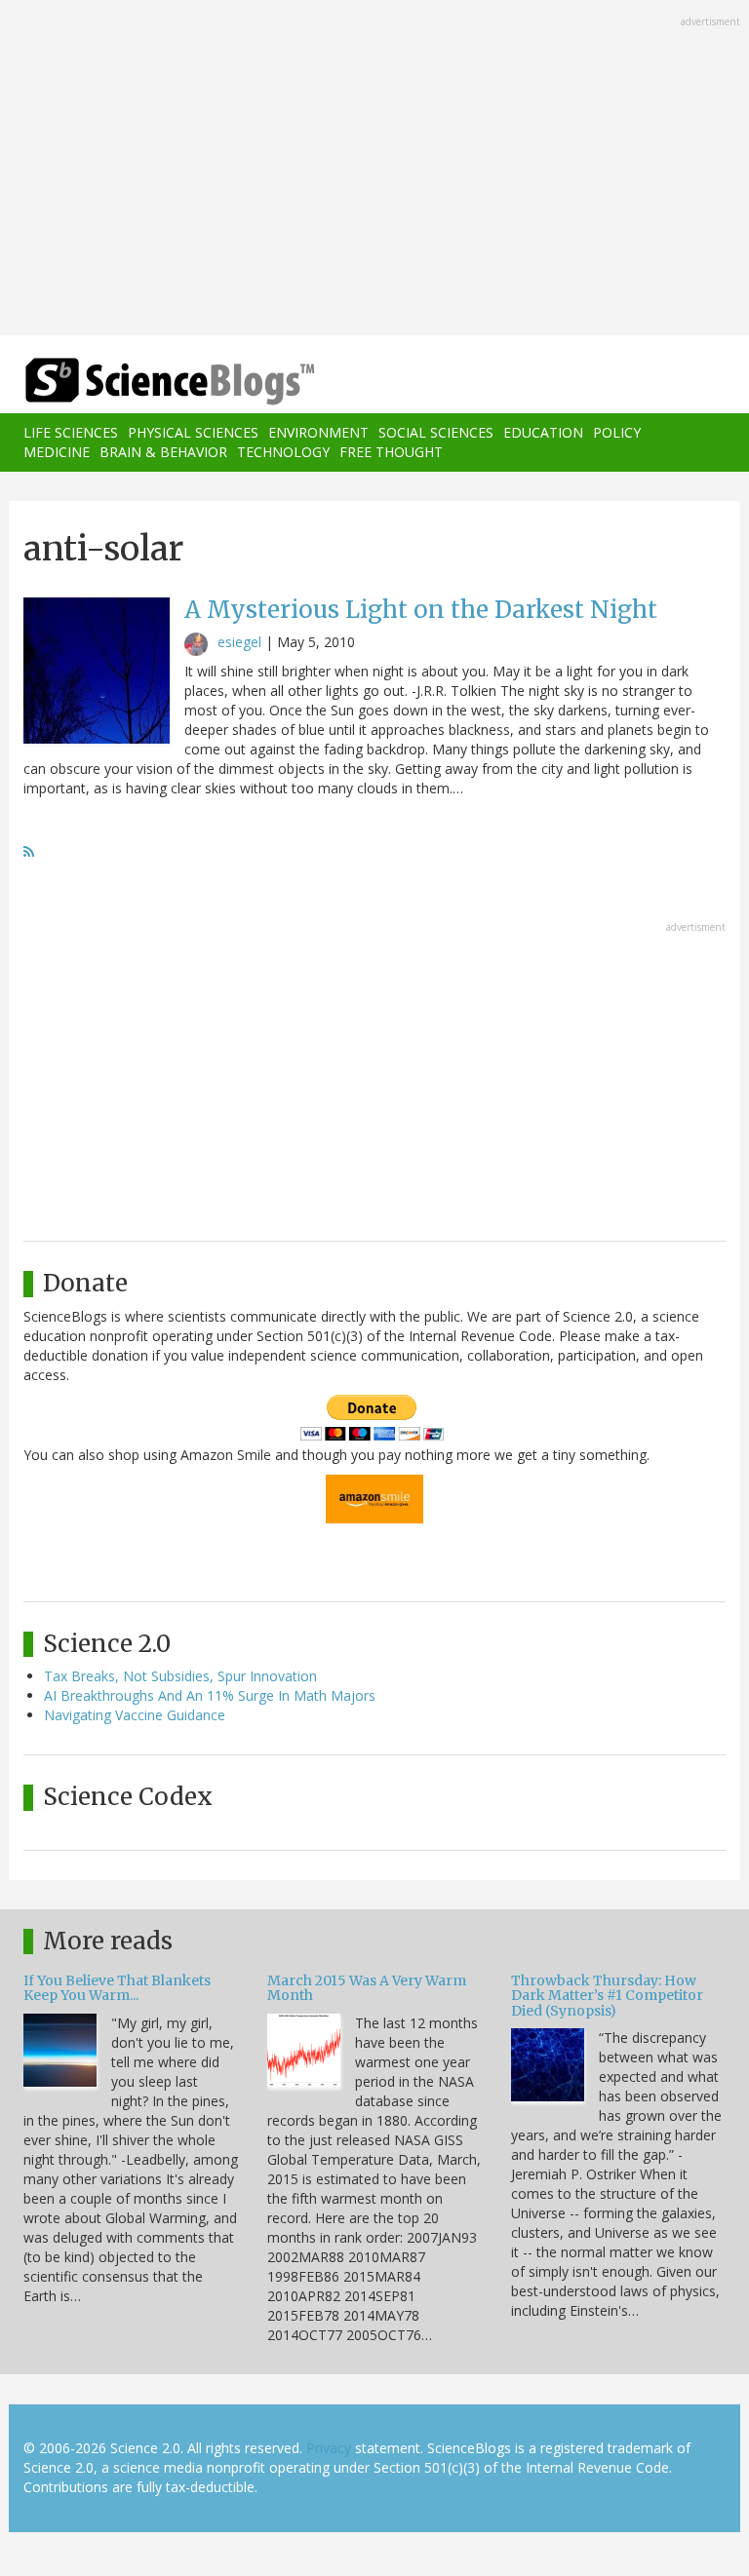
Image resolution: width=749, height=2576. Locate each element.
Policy (617, 432)
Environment (318, 432)
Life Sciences (71, 432)
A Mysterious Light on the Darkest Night (421, 610)
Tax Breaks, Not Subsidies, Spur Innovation (180, 1676)
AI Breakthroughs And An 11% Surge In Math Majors (210, 1695)
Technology (283, 452)
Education (543, 432)
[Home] (140, 382)
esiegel (239, 642)
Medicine (57, 452)
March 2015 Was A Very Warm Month (367, 1988)
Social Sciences (436, 432)
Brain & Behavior (163, 452)
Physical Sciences (193, 432)
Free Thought (391, 452)
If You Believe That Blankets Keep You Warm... (117, 1988)
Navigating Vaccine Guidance (135, 1715)
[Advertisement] (374, 170)
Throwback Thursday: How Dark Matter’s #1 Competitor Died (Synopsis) (607, 1996)
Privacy (329, 2448)
